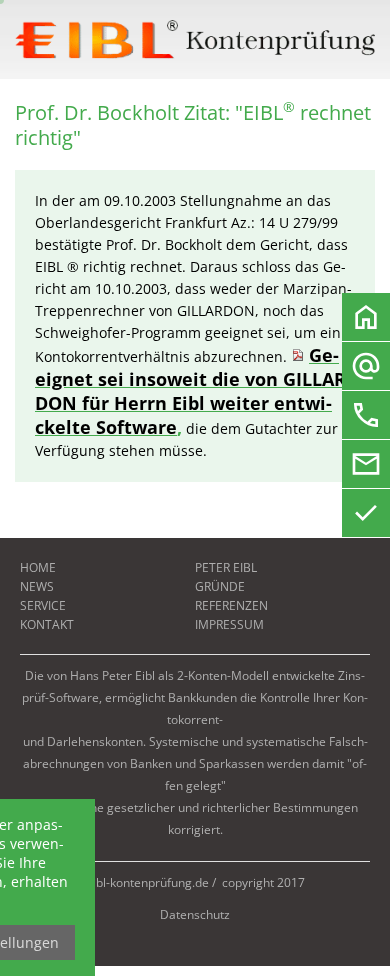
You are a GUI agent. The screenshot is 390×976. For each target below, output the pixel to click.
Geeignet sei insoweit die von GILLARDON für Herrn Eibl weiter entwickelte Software (193, 391)
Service (43, 605)
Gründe (220, 586)
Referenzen (231, 605)
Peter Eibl (226, 567)
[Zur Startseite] (195, 39)
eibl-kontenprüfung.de (147, 882)
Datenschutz (195, 914)
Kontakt (47, 624)
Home (38, 567)
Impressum (229, 624)
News (37, 586)
